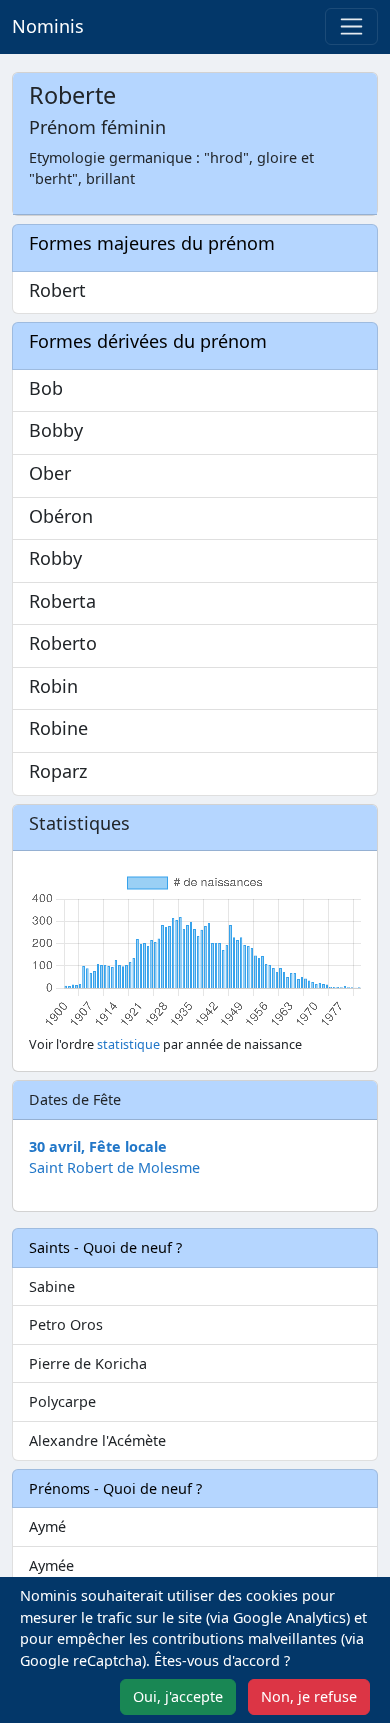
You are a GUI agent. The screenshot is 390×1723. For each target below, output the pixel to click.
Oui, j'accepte (178, 1696)
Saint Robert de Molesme (114, 1167)
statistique (128, 1044)
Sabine (52, 1286)
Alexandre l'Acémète (97, 1440)
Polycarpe (62, 1401)
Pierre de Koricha (88, 1363)
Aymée (51, 1565)
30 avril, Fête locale (98, 1146)
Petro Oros (66, 1324)
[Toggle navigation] (351, 26)
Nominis (48, 26)
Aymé (47, 1526)
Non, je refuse (309, 1696)
